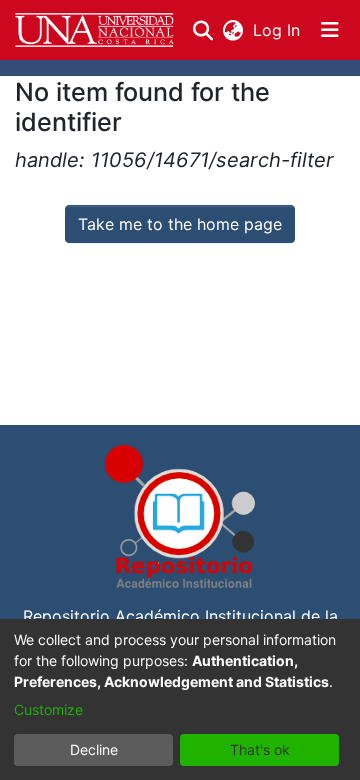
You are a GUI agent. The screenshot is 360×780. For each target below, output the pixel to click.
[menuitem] (232, 30)
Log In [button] (277, 30)
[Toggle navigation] (330, 30)
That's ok (260, 749)
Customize (48, 709)
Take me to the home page (180, 224)
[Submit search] (202, 30)
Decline (94, 749)
